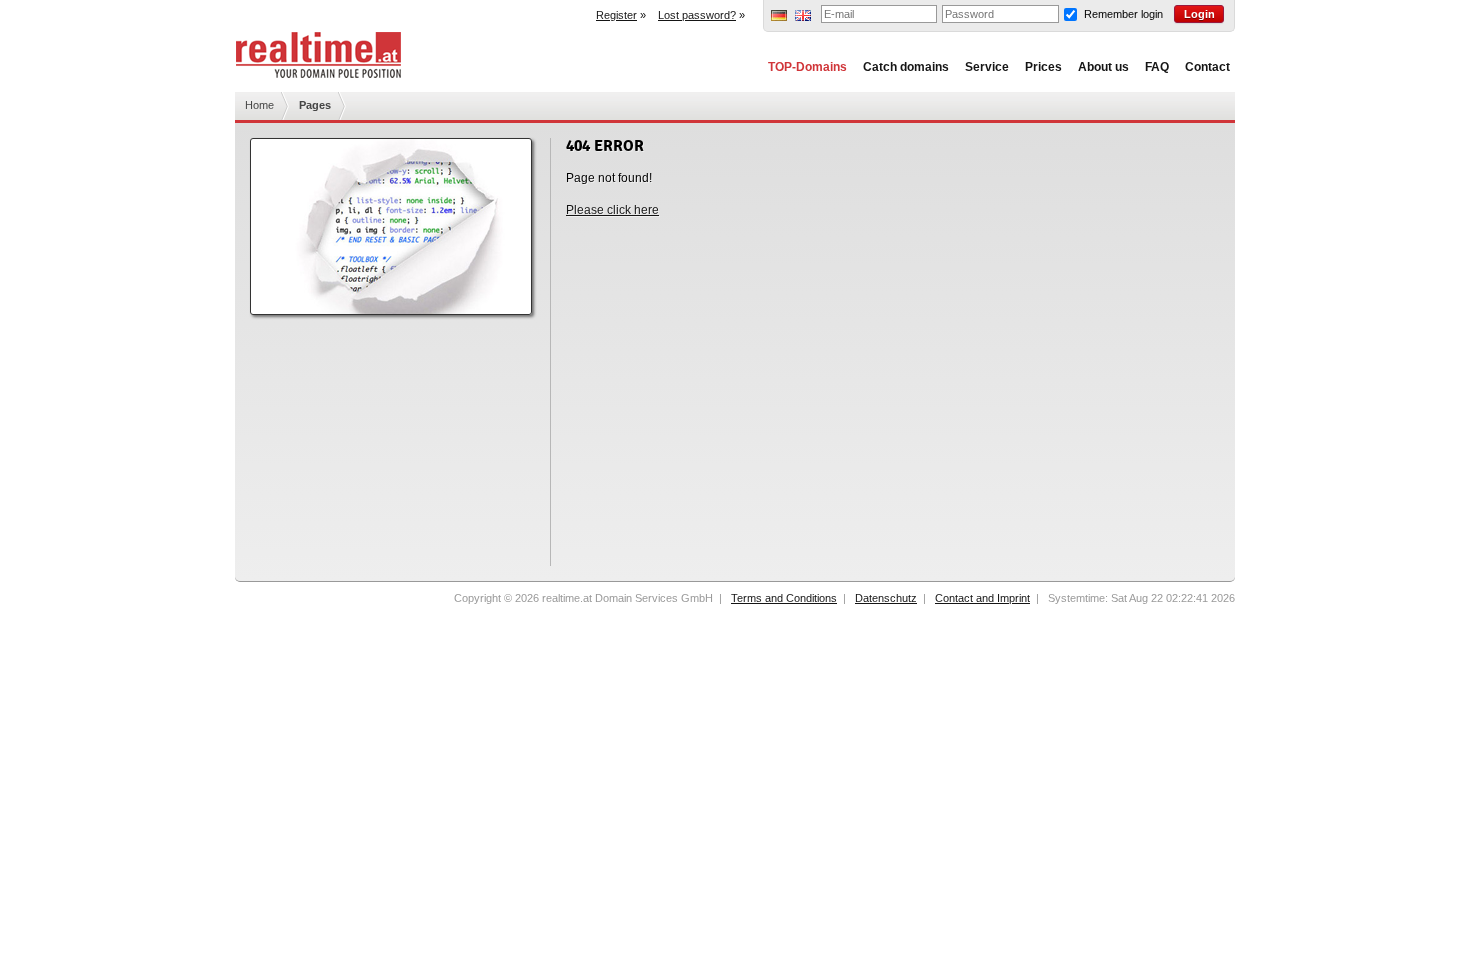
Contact (1207, 67)
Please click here (612, 210)
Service (987, 67)
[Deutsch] (779, 17)
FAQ (1157, 67)
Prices (1043, 67)
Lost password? (697, 15)
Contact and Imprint (982, 598)
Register (616, 15)
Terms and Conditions (784, 598)
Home (259, 105)
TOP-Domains (807, 67)
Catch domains (906, 67)
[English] (803, 17)
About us (1103, 67)
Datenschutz (886, 598)
